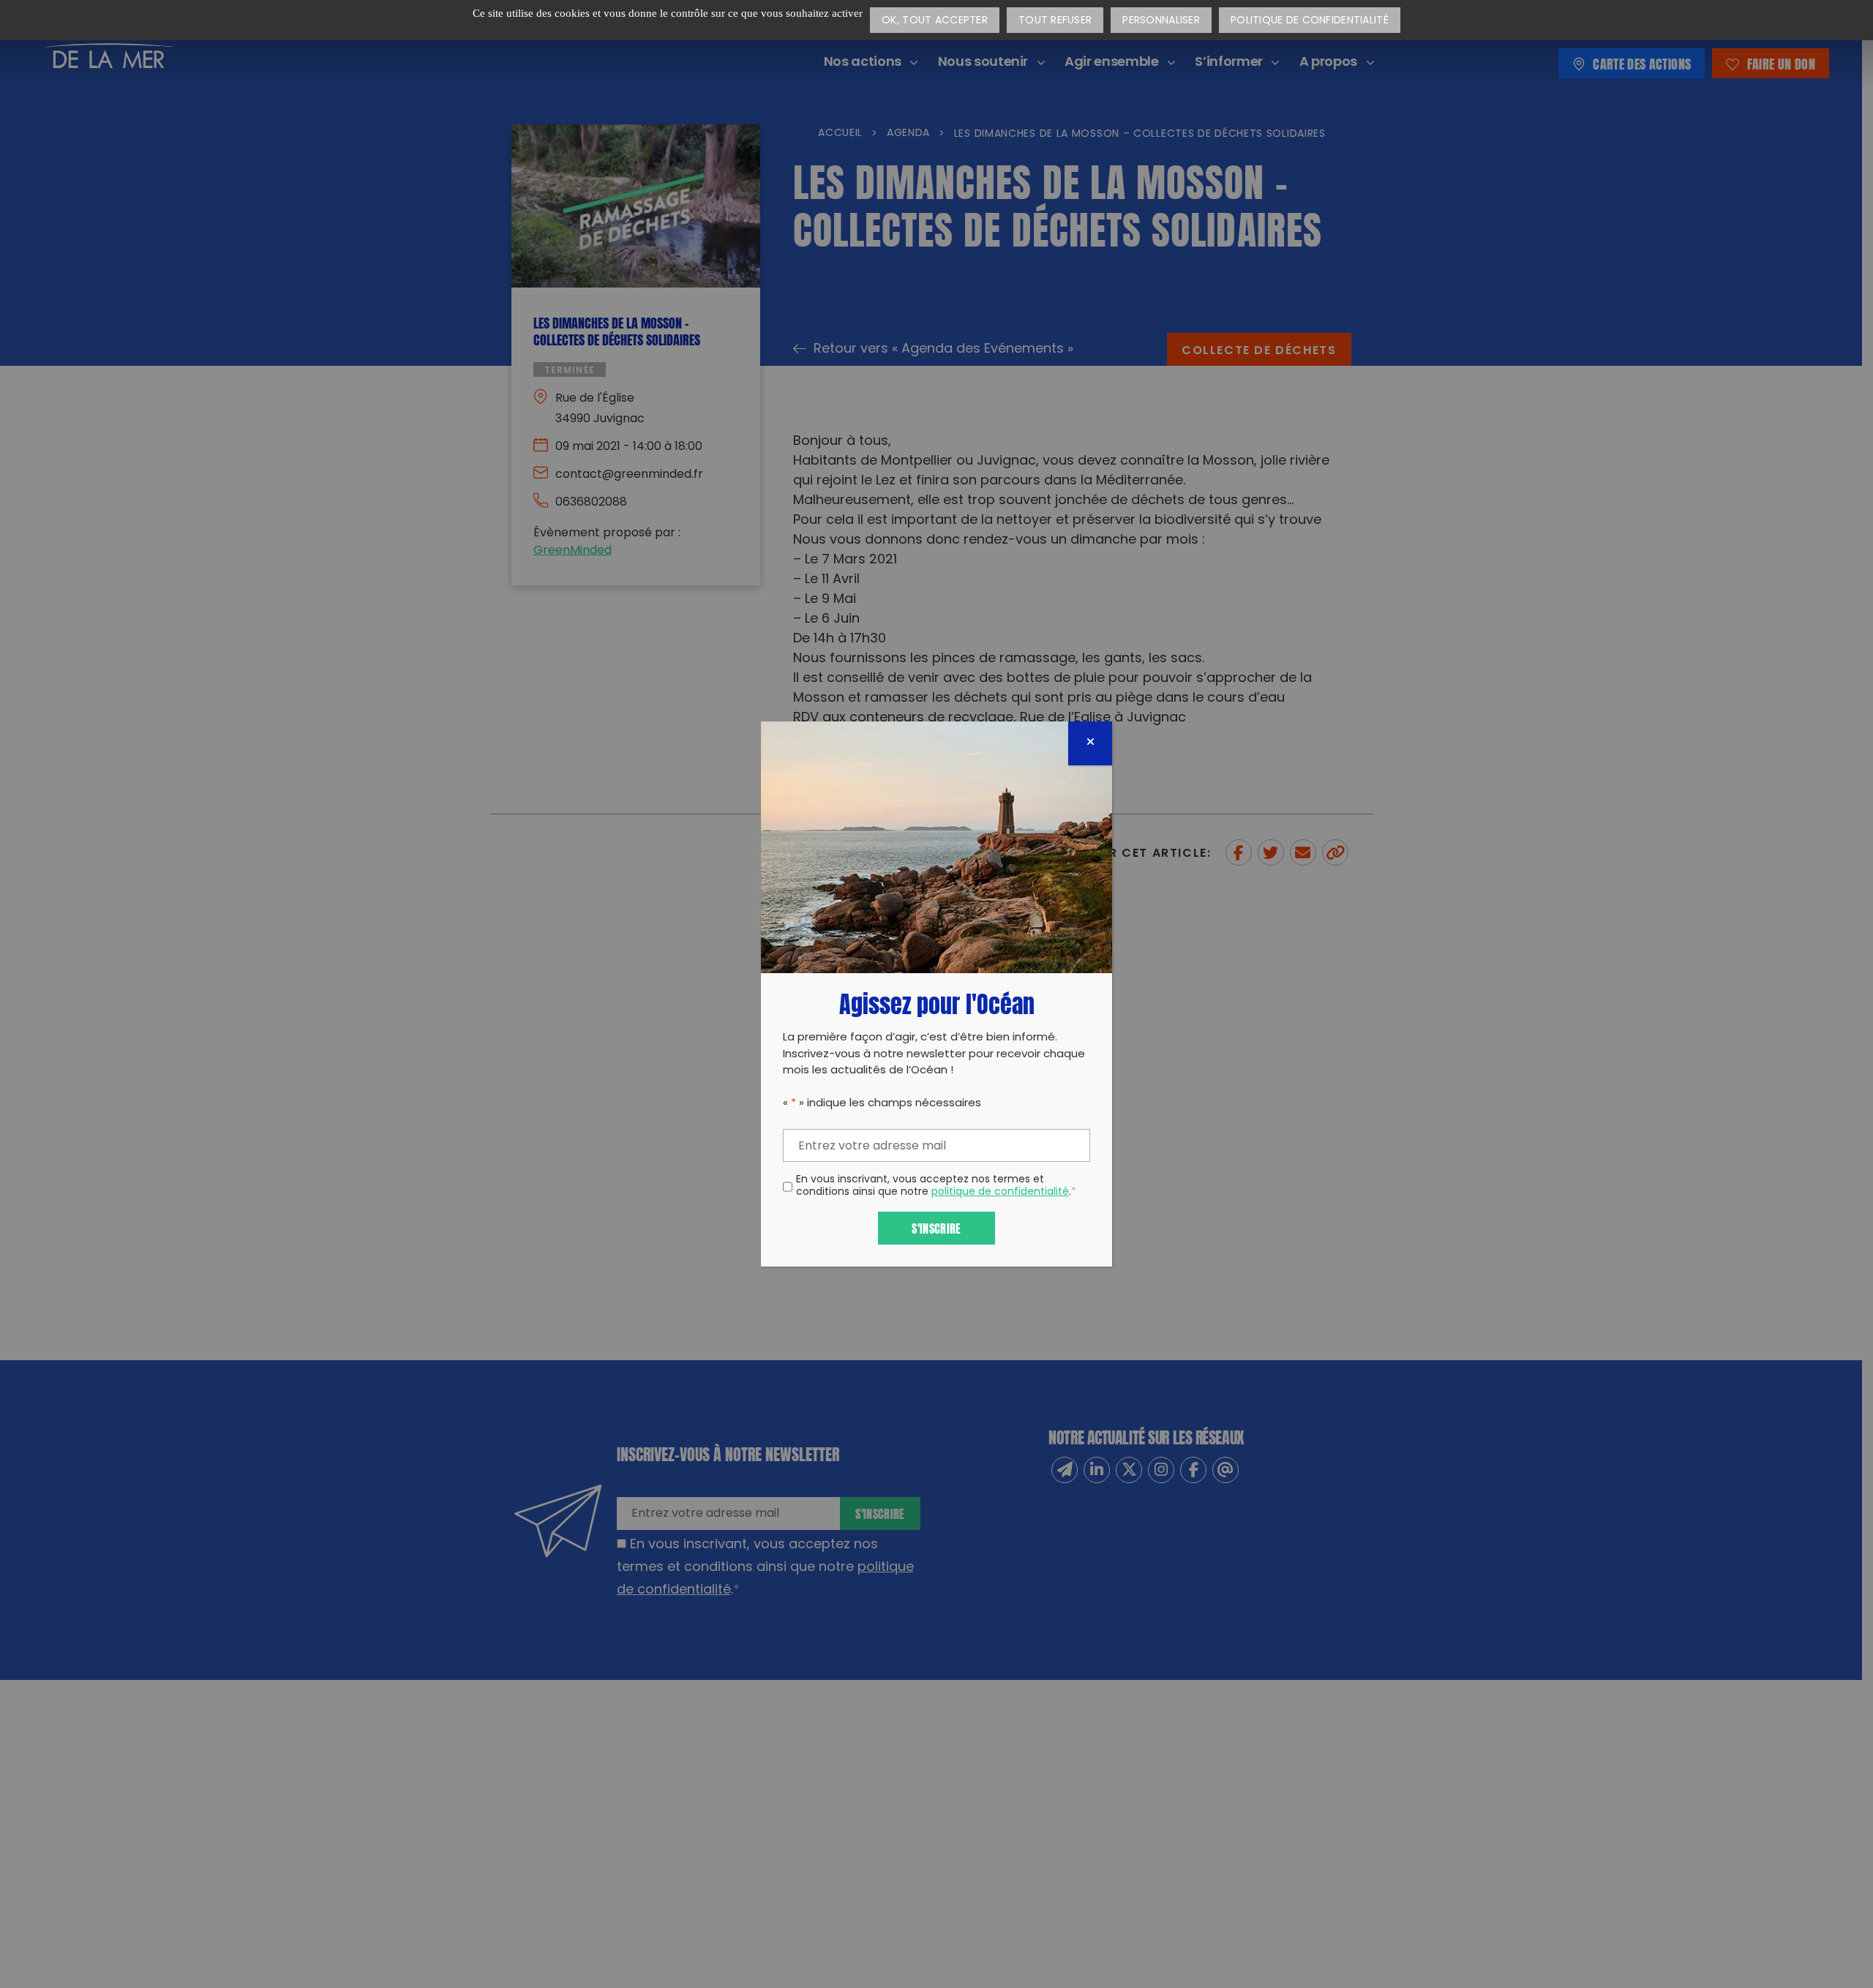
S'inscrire (936, 1227)
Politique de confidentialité (1310, 21)
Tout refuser (1055, 21)
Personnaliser (1161, 21)
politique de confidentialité (1000, 1192)
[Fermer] (1090, 743)
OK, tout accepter (935, 21)
